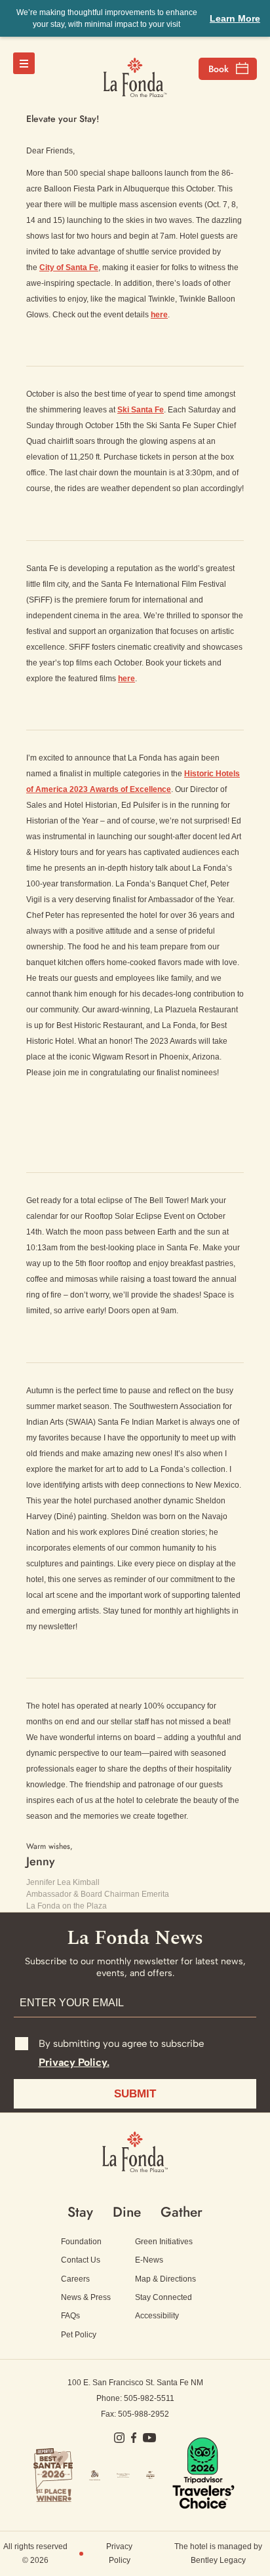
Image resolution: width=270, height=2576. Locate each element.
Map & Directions (165, 2279)
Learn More (235, 18)
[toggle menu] (24, 63)
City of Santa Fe (69, 268)
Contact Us (81, 2260)
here (159, 315)
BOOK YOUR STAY (228, 69)
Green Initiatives (164, 2242)
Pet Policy (79, 2335)
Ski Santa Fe (141, 410)
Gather (182, 2212)
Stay (80, 2212)
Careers (75, 2279)
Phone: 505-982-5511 (135, 2398)
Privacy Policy (119, 2553)
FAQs (70, 2316)
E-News (149, 2260)
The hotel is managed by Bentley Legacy (218, 2553)
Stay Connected (164, 2297)
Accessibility (157, 2316)
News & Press (86, 2297)
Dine (127, 2212)
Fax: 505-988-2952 (135, 2414)
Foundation (81, 2242)
